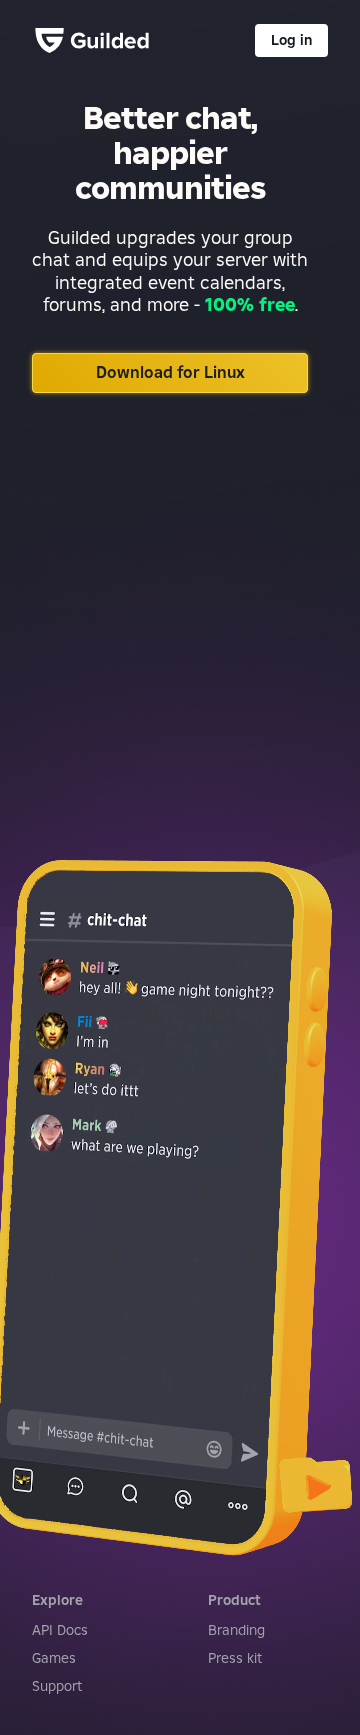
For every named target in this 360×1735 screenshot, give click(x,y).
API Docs (60, 1630)
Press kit (235, 1658)
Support (57, 1686)
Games (54, 1658)
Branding (236, 1630)
